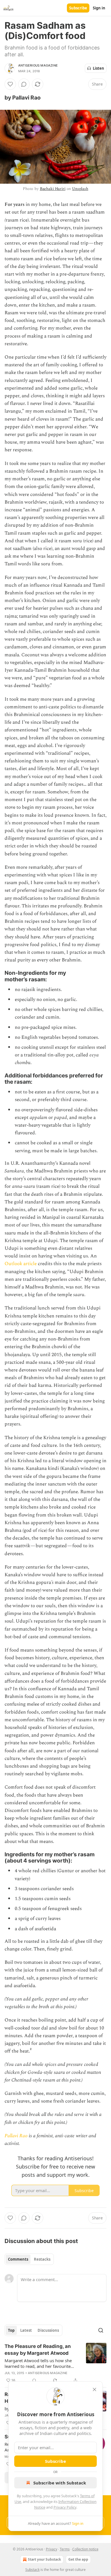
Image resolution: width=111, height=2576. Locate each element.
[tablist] (29, 2259)
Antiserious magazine (38, 65)
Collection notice (85, 2549)
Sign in (99, 8)
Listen (98, 68)
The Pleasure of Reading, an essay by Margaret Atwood (38, 2350)
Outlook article (21, 1264)
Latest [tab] (26, 2330)
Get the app (78, 2559)
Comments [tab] (18, 2259)
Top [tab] (11, 2330)
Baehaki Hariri (53, 189)
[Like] (10, 84)
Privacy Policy (65, 2507)
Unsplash (80, 189)
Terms (65, 2549)
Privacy (52, 2549)
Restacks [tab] (42, 2259)
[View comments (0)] (24, 84)
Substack (32, 2570)
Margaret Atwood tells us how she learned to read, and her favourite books (38, 2363)
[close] (94, 2389)
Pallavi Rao (16, 2136)
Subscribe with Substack (60, 2483)
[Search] (101, 2330)
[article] (55, 2363)
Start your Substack (44, 2559)
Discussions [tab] (48, 2330)
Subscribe (78, 8)
